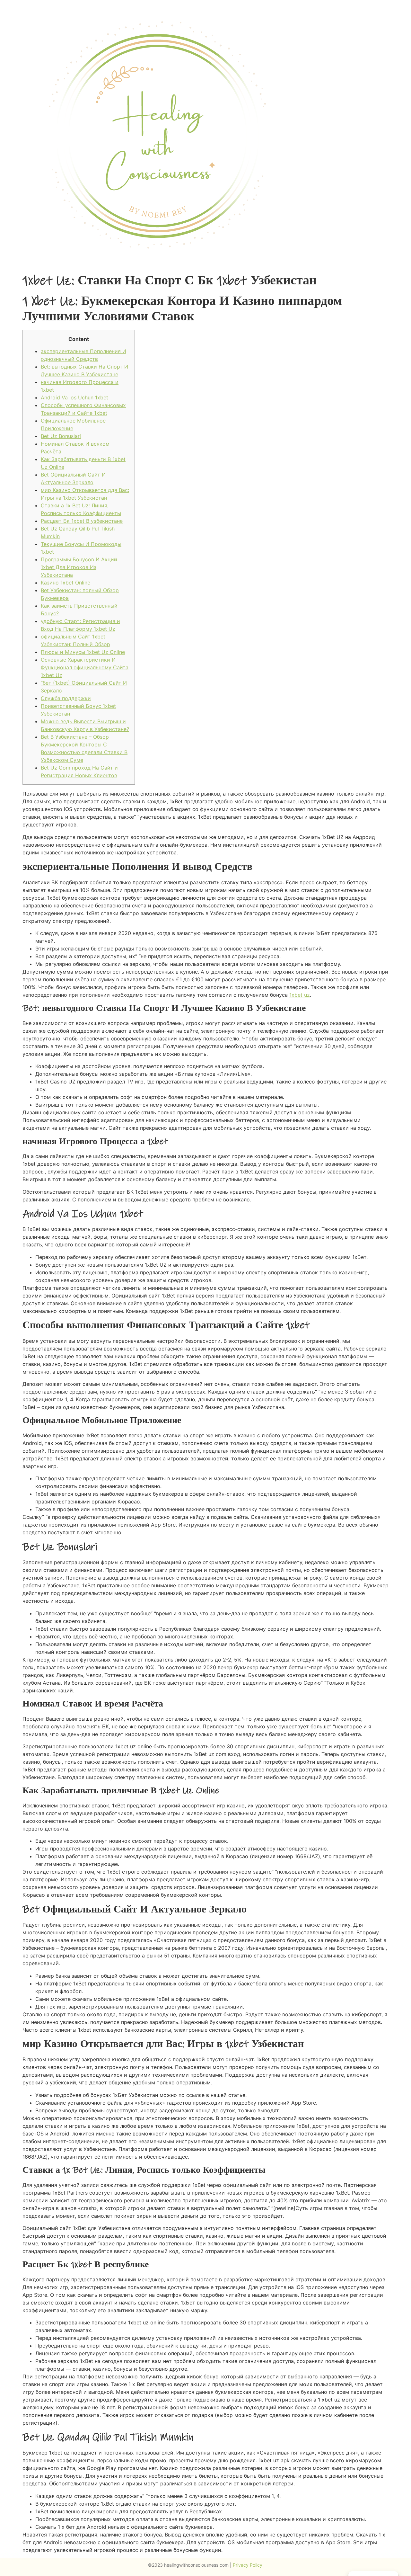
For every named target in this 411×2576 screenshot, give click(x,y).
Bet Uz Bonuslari (61, 436)
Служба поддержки (66, 698)
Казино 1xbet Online (66, 583)
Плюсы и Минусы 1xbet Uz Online (83, 652)
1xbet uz (300, 995)
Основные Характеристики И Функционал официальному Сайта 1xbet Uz (85, 667)
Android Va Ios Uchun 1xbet (74, 397)
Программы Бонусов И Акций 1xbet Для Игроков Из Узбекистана (79, 567)
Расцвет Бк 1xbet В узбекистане (82, 521)
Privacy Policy (248, 2565)
